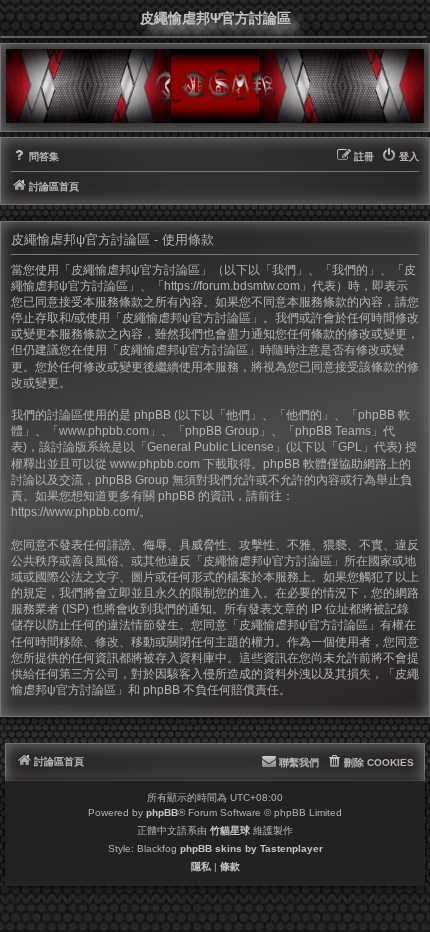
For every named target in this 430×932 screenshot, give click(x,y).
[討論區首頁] (215, 85)
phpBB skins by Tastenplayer (251, 848)
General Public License (210, 447)
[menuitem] (35, 157)
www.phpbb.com (155, 464)
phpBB (162, 812)
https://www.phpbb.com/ (75, 512)
